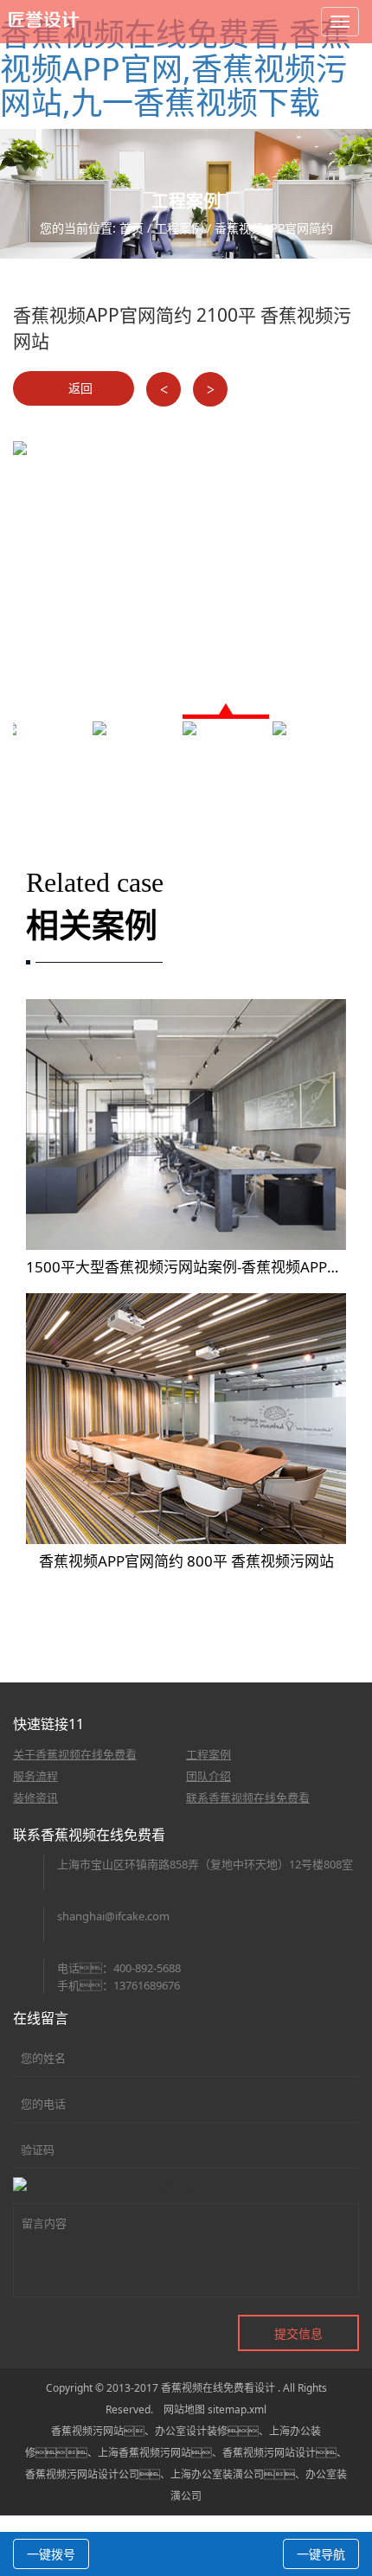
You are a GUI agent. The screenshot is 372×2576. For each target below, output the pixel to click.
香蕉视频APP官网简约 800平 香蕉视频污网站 (186, 1561)
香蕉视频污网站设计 (269, 2453)
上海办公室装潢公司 (217, 2474)
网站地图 (184, 2409)
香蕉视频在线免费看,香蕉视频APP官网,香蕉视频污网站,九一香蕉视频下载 (176, 68)
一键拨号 (51, 2554)
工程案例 (179, 228)
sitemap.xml (237, 2409)
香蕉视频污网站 (87, 2431)
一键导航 (321, 2554)
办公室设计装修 (191, 2431)
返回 (79, 388)
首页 (131, 228)
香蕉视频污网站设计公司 (82, 2474)
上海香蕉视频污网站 (144, 2453)
